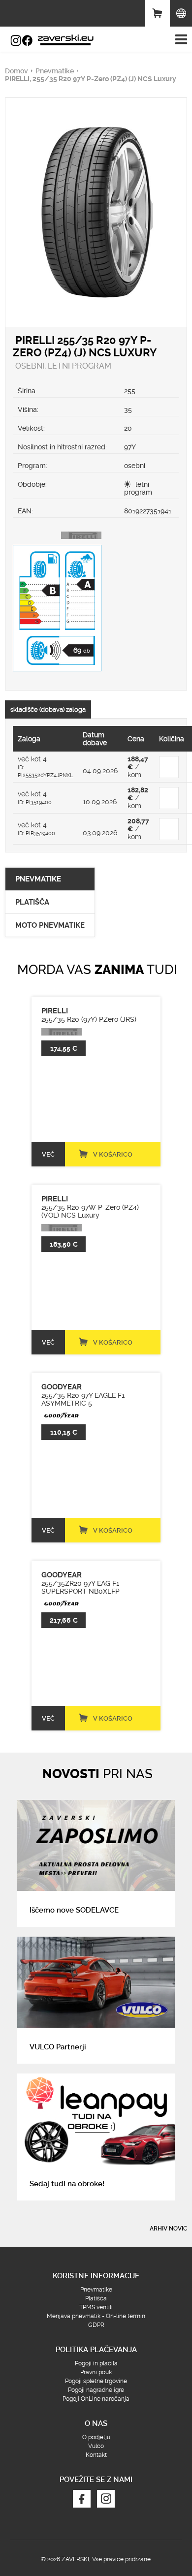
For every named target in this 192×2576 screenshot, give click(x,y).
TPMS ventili (96, 2307)
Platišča (96, 2298)
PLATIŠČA (32, 902)
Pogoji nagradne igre (96, 2390)
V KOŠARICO (113, 1154)
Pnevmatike (55, 71)
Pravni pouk (96, 2372)
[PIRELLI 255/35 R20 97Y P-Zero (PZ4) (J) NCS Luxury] (96, 119)
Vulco (96, 2446)
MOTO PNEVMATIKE (50, 925)
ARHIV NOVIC (168, 2229)
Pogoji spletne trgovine (96, 2381)
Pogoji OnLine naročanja (96, 2399)
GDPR (96, 2325)
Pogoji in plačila (96, 2363)
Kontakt (96, 2455)
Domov (16, 71)
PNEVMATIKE (38, 879)
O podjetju (96, 2437)
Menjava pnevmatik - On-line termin (96, 2316)
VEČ (48, 1154)
